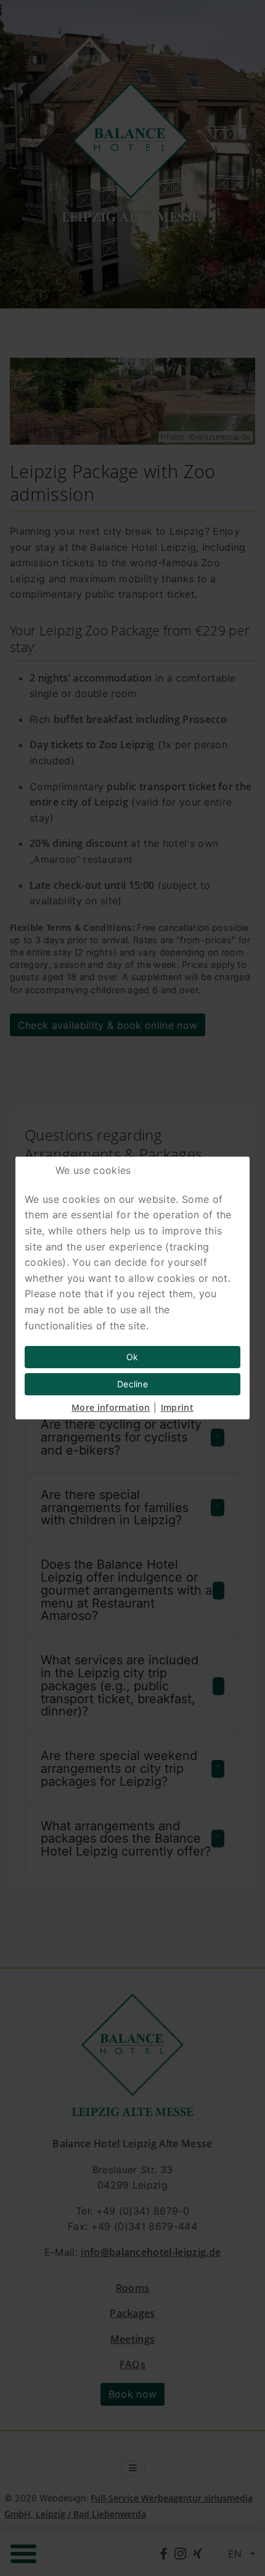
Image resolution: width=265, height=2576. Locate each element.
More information (111, 1407)
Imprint (177, 1407)
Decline (132, 1384)
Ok (132, 1357)
